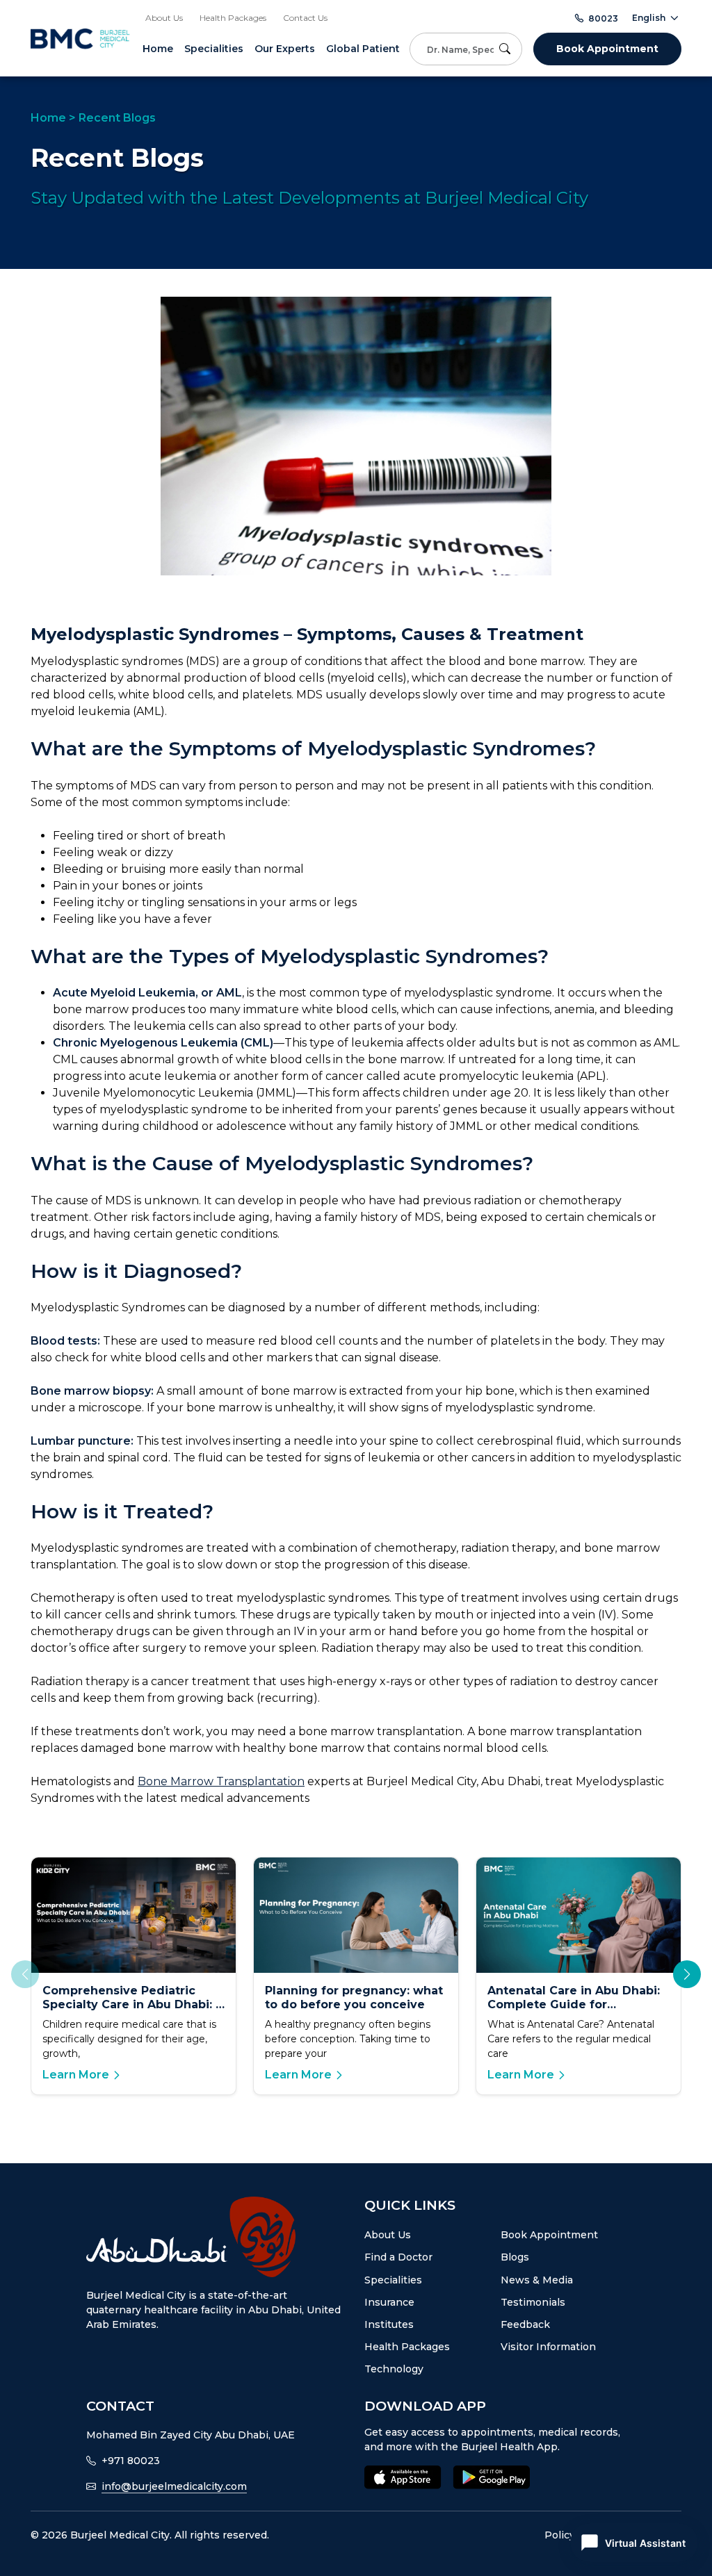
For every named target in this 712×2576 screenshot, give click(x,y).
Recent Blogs (117, 118)
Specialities (214, 49)
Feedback (525, 2324)
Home (158, 49)
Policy (560, 2535)
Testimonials (533, 2302)
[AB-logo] (217, 2237)
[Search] (508, 49)
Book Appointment (607, 49)
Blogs (515, 2257)
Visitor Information (548, 2347)
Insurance (389, 2302)
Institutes (389, 2324)
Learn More (76, 2075)
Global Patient (363, 49)
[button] (687, 1974)
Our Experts (285, 49)
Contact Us (305, 18)
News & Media (537, 2280)
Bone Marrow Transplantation (221, 1781)
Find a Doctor (398, 2257)
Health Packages (233, 18)
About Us (164, 18)
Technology (394, 2369)
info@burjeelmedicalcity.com (174, 2486)
